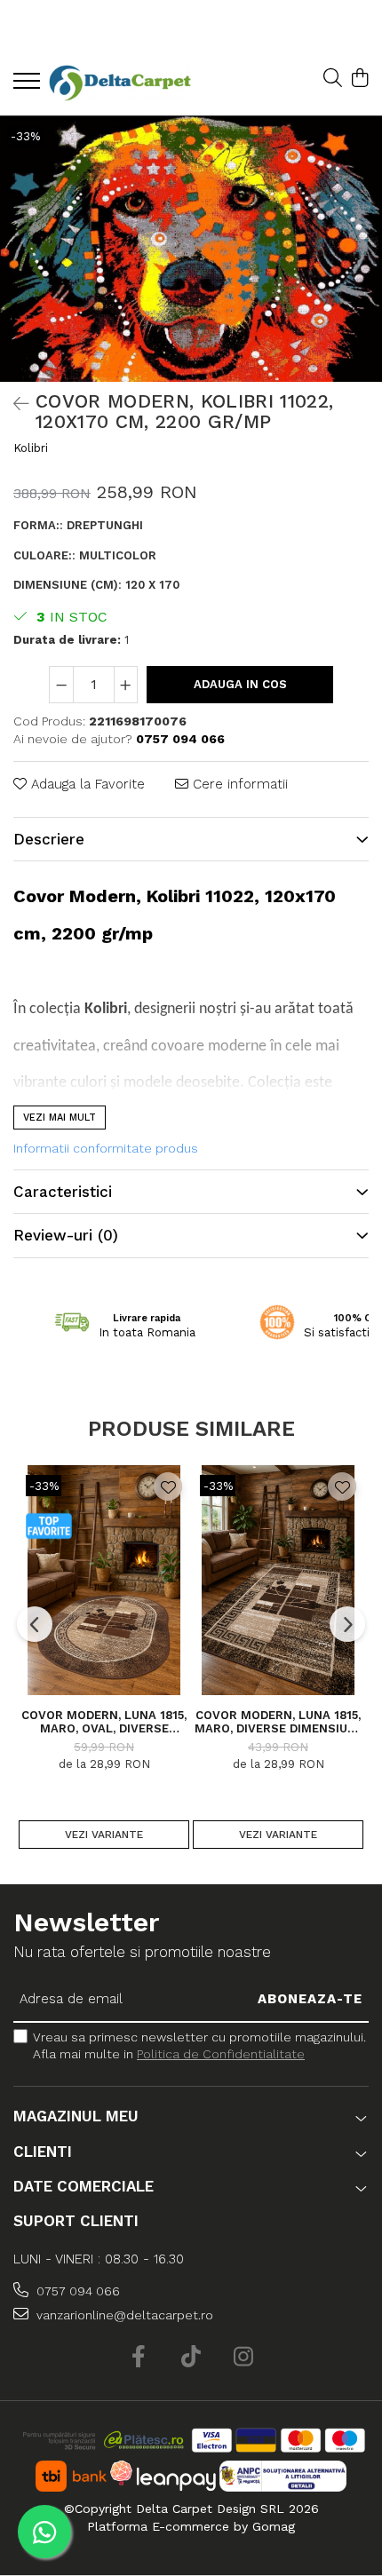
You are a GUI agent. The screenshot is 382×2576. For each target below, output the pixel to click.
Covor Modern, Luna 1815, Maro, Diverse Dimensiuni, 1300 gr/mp (279, 1722)
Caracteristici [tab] (63, 1192)
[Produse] (29, 86)
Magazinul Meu (76, 2116)
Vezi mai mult (60, 1118)
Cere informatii (238, 784)
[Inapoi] (13, 404)
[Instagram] (244, 2358)
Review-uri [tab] (66, 1235)
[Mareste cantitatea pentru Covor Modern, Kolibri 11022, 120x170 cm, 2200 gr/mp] (126, 685)
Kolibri (31, 448)
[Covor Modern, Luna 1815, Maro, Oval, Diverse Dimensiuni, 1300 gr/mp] (104, 1580)
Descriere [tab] (49, 839)
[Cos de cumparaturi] (359, 79)
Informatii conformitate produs (106, 1148)
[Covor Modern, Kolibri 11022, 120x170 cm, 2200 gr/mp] (191, 249)
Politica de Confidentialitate (221, 2054)
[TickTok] (191, 2358)
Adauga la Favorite (86, 784)
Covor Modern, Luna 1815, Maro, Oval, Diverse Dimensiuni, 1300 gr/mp (104, 1722)
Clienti (43, 2152)
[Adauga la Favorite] (168, 1486)
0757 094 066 (76, 2291)
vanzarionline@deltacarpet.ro (123, 2315)
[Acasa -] (120, 83)
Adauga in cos (240, 684)
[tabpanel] (191, 249)
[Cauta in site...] (333, 79)
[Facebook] (139, 2358)
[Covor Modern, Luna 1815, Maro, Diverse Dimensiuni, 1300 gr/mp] (278, 1580)
